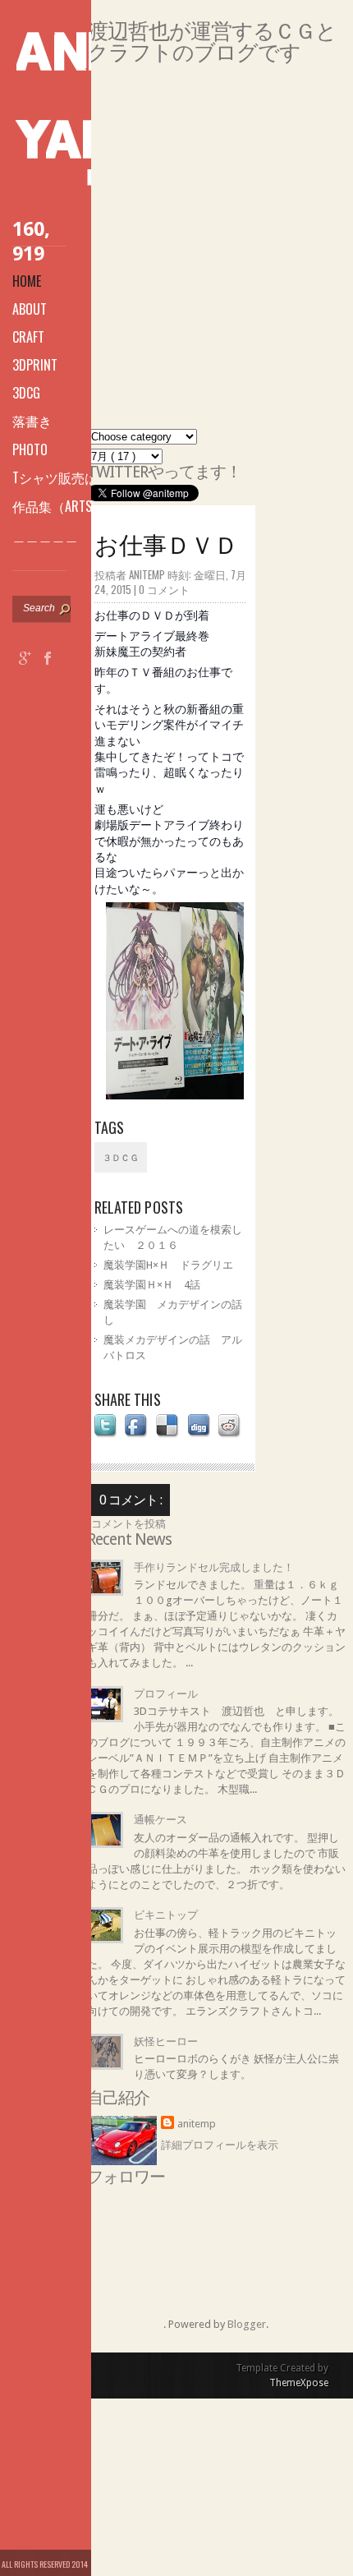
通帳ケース (160, 1820)
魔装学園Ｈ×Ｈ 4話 (152, 1285)
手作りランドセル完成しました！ (214, 1567)
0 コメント (164, 589)
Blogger (247, 2324)
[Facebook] (48, 660)
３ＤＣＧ (121, 1158)
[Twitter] (25, 686)
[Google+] (25, 660)
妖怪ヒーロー (166, 2041)
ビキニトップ (166, 1915)
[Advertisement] (176, 252)
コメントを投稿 (128, 1524)
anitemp (197, 2124)
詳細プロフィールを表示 (220, 2145)
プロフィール (166, 1694)
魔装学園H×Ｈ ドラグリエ (168, 1265)
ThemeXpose (299, 2383)
